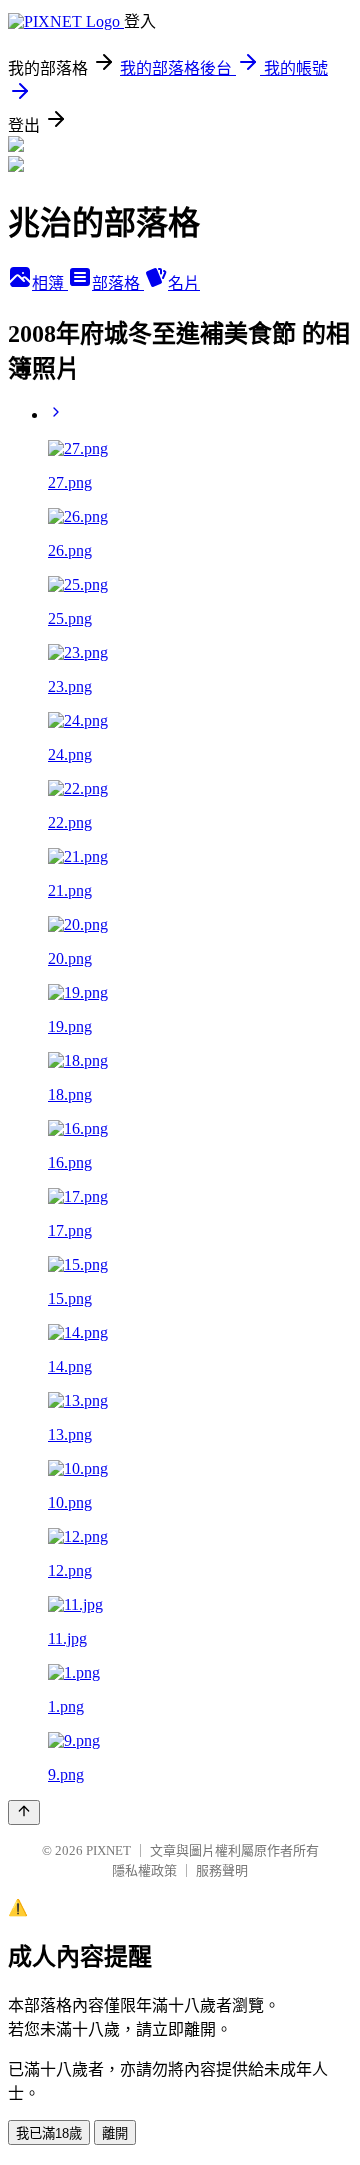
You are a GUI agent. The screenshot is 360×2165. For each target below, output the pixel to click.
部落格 (118, 283)
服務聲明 (222, 1870)
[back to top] (24, 1812)
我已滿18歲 (49, 2133)
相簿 (50, 283)
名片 (184, 283)
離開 (115, 2133)
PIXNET (108, 1850)
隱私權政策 (144, 1870)
